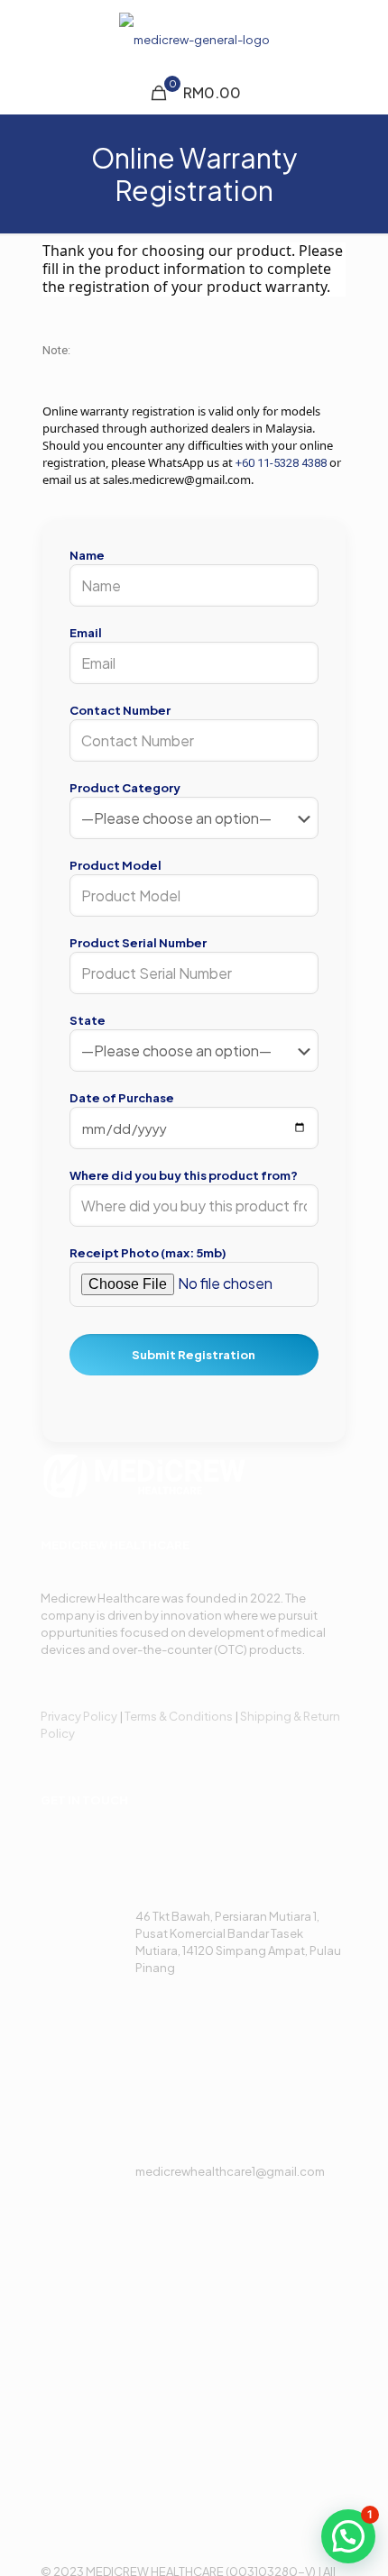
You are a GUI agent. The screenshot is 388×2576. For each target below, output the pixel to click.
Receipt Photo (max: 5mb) (148, 1253)
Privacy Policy (79, 1716)
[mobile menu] (364, 36)
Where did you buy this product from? (184, 1175)
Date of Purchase (122, 1098)
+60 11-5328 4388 (281, 463)
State (88, 1020)
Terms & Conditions (179, 1716)
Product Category (125, 788)
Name (87, 555)
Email (86, 633)
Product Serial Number (138, 943)
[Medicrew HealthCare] (194, 36)
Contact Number (120, 710)
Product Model (115, 865)
